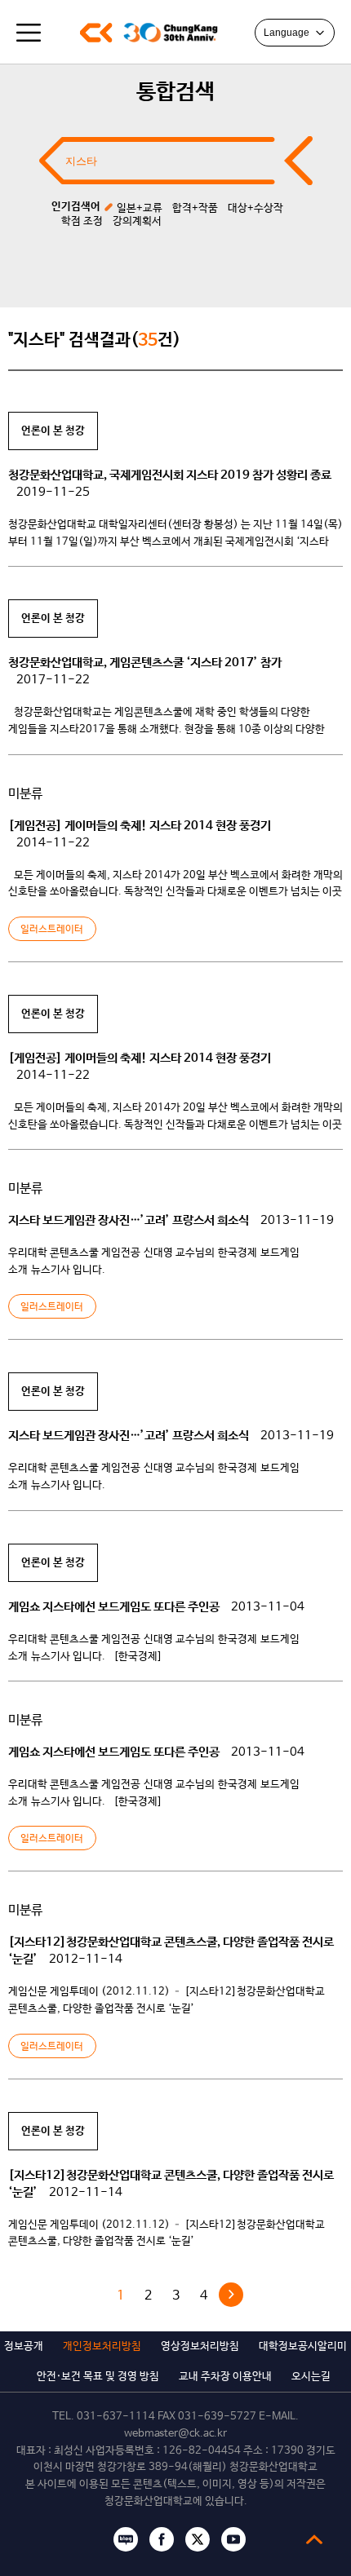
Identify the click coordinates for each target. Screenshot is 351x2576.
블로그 (126, 2539)
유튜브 (233, 2539)
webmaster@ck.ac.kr (175, 2434)
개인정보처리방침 (102, 2346)
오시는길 (311, 2377)
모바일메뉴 (29, 33)
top (314, 2539)
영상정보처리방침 (200, 2346)
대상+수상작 (255, 208)
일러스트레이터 (52, 930)
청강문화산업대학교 (96, 33)
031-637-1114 (116, 2417)
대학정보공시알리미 (303, 2346)
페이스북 (162, 2539)
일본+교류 (140, 208)
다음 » (231, 2295)
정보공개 (24, 2346)
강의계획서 (137, 221)
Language (287, 33)
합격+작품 (195, 208)
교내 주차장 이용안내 (225, 2377)
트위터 (198, 2539)
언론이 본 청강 (53, 431)
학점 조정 (82, 221)
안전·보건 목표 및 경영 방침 (98, 2377)
